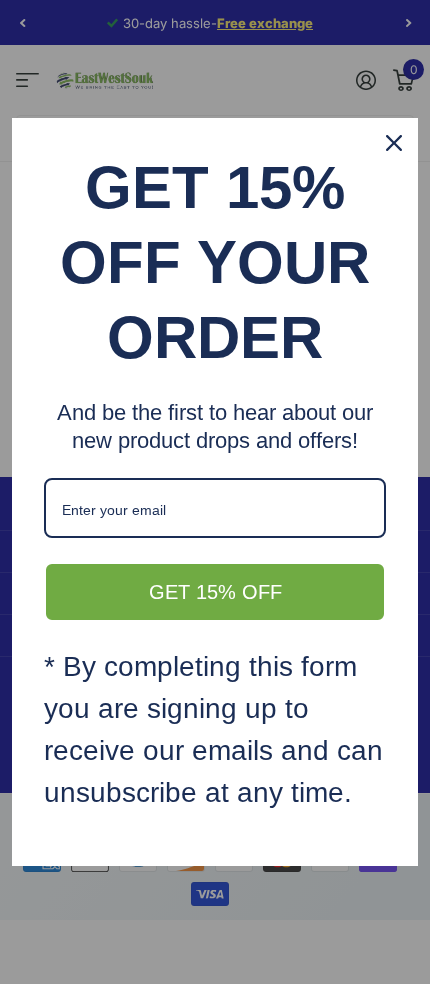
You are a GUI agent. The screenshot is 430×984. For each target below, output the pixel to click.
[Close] (394, 143)
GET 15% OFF (215, 592)
